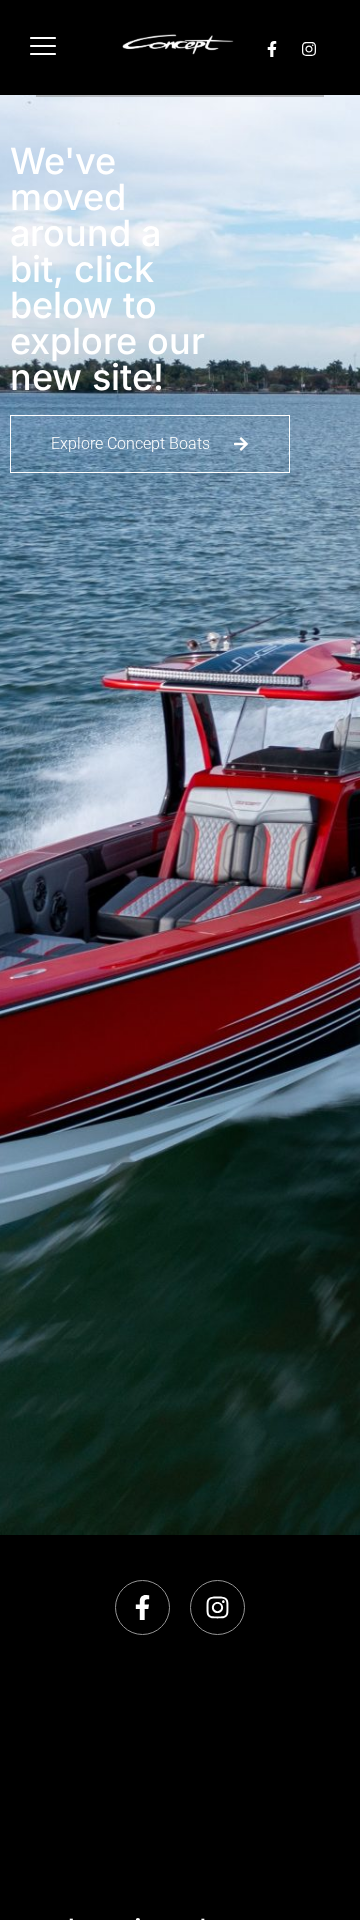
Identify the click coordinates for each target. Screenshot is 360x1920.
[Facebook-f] (272, 49)
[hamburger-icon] (42, 47)
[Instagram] (309, 49)
